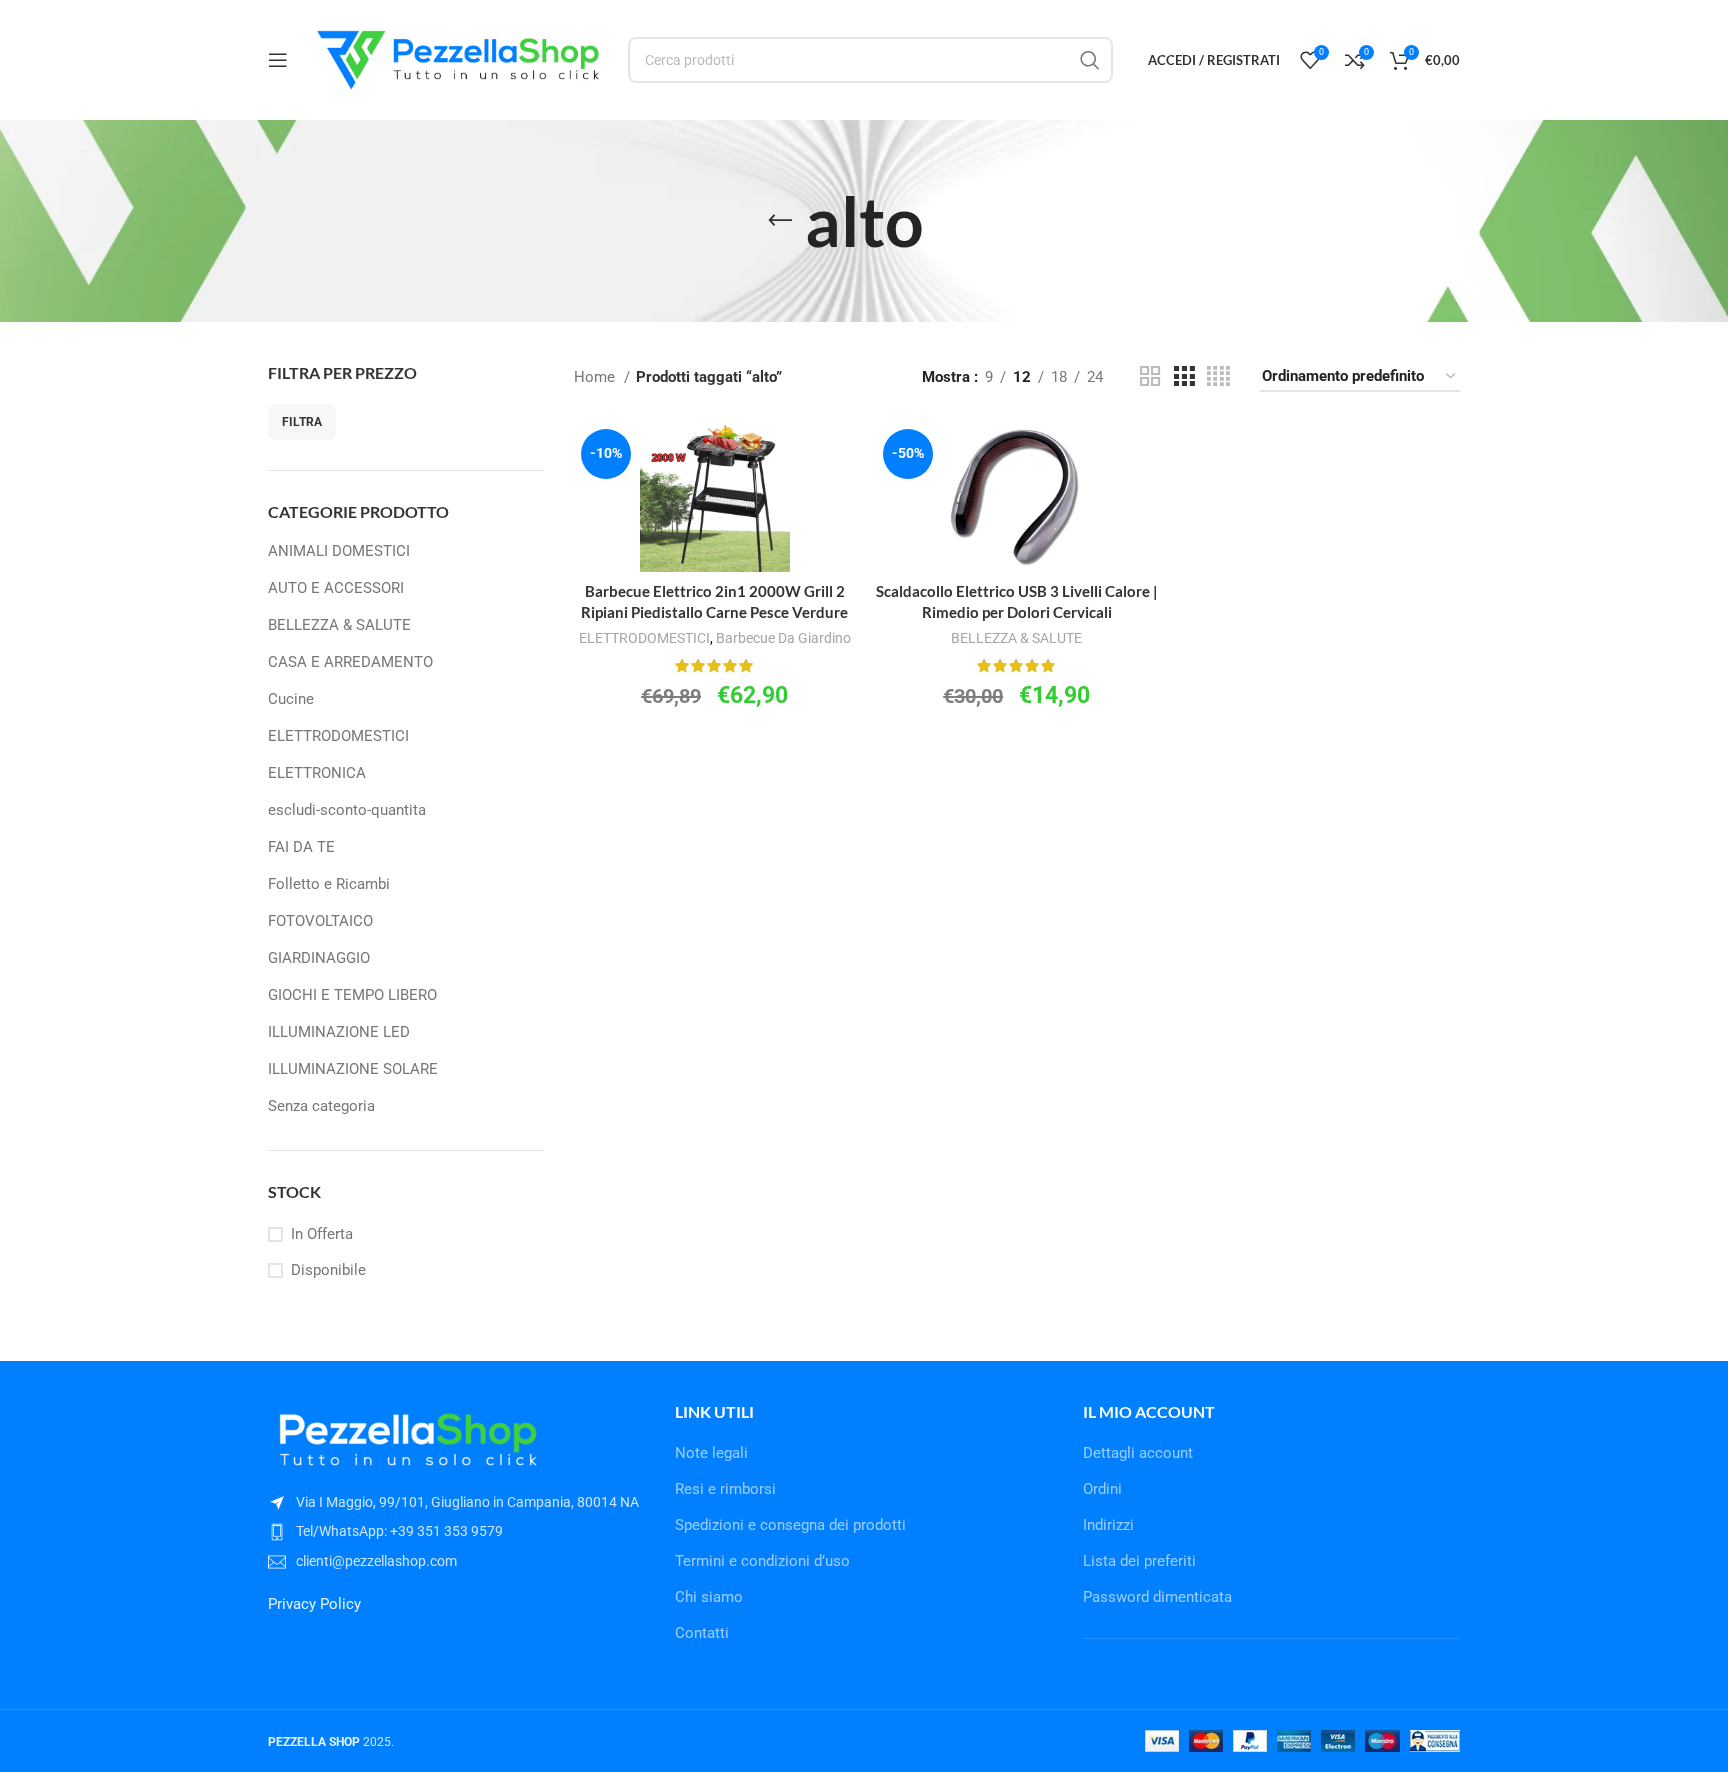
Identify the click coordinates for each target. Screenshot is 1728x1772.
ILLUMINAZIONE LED (339, 1032)
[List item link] (456, 1531)
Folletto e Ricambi (329, 884)
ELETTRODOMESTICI (338, 736)
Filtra (302, 422)
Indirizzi (1108, 1525)
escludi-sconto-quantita (347, 810)
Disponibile (328, 1270)
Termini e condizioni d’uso (762, 1561)
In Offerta (322, 1234)
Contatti (702, 1633)
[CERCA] (1090, 60)
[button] (714, 522)
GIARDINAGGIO (319, 958)
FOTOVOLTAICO (320, 921)
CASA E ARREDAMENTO (350, 662)
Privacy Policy (314, 1604)
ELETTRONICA (317, 773)
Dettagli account (1138, 1453)
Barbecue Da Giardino (783, 638)
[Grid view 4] (1218, 377)
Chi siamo (709, 1597)
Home (596, 377)
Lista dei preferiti (1139, 1561)
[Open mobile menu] (278, 60)
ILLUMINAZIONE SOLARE (353, 1069)
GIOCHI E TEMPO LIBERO (352, 995)
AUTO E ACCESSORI (336, 588)
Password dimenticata (1157, 1597)
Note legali (711, 1453)
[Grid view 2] (1150, 377)
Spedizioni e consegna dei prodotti (790, 1525)
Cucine (291, 699)
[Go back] (780, 221)
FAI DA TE (301, 847)
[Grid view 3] (1184, 377)
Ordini (1102, 1489)
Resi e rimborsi (725, 1489)
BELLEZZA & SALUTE (339, 625)
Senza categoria (321, 1106)
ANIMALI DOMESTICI (339, 551)
